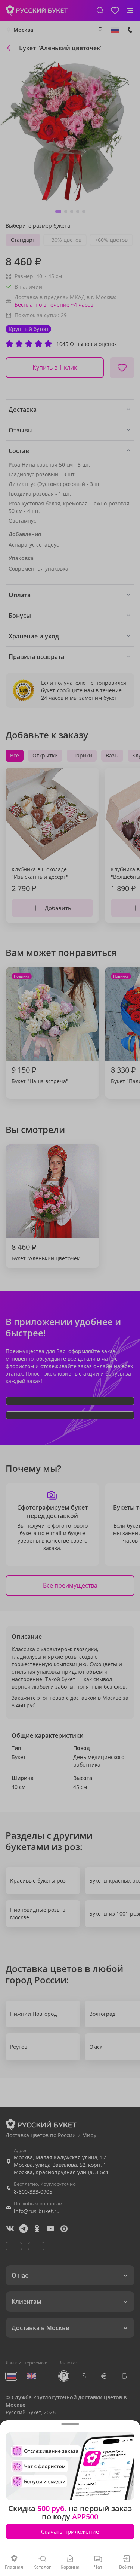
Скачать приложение (70, 2531)
